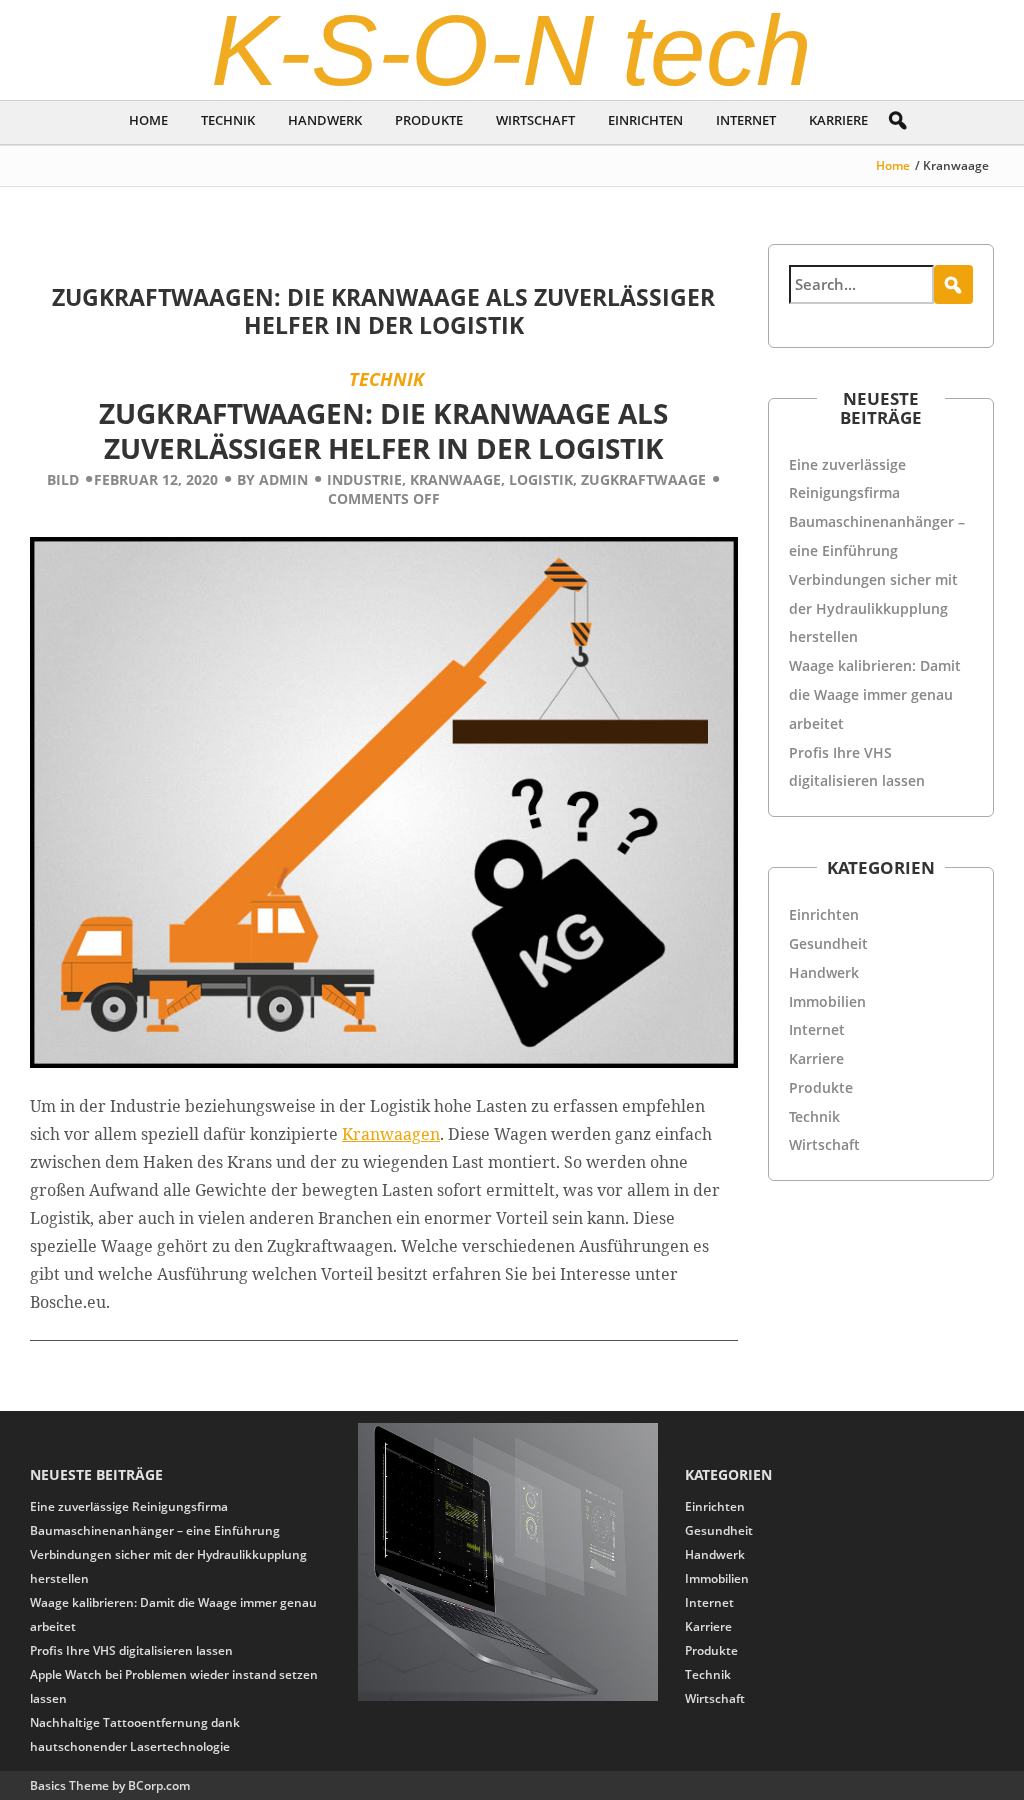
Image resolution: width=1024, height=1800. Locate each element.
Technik (228, 120)
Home (148, 120)
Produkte (429, 120)
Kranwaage (455, 479)
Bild (63, 479)
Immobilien (827, 1001)
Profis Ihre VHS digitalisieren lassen (131, 1650)
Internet (746, 120)
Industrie (364, 479)
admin (283, 479)
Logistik (541, 479)
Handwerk (325, 120)
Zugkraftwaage (643, 479)
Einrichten (645, 120)
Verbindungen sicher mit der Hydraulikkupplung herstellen (873, 608)
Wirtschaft (535, 120)
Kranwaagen (391, 1134)
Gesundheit (828, 943)
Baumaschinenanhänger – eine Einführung (155, 1530)
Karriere (838, 120)
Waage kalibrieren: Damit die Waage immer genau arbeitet (875, 694)
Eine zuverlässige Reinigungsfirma (129, 1506)
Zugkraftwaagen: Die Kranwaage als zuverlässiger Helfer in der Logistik (383, 311)
